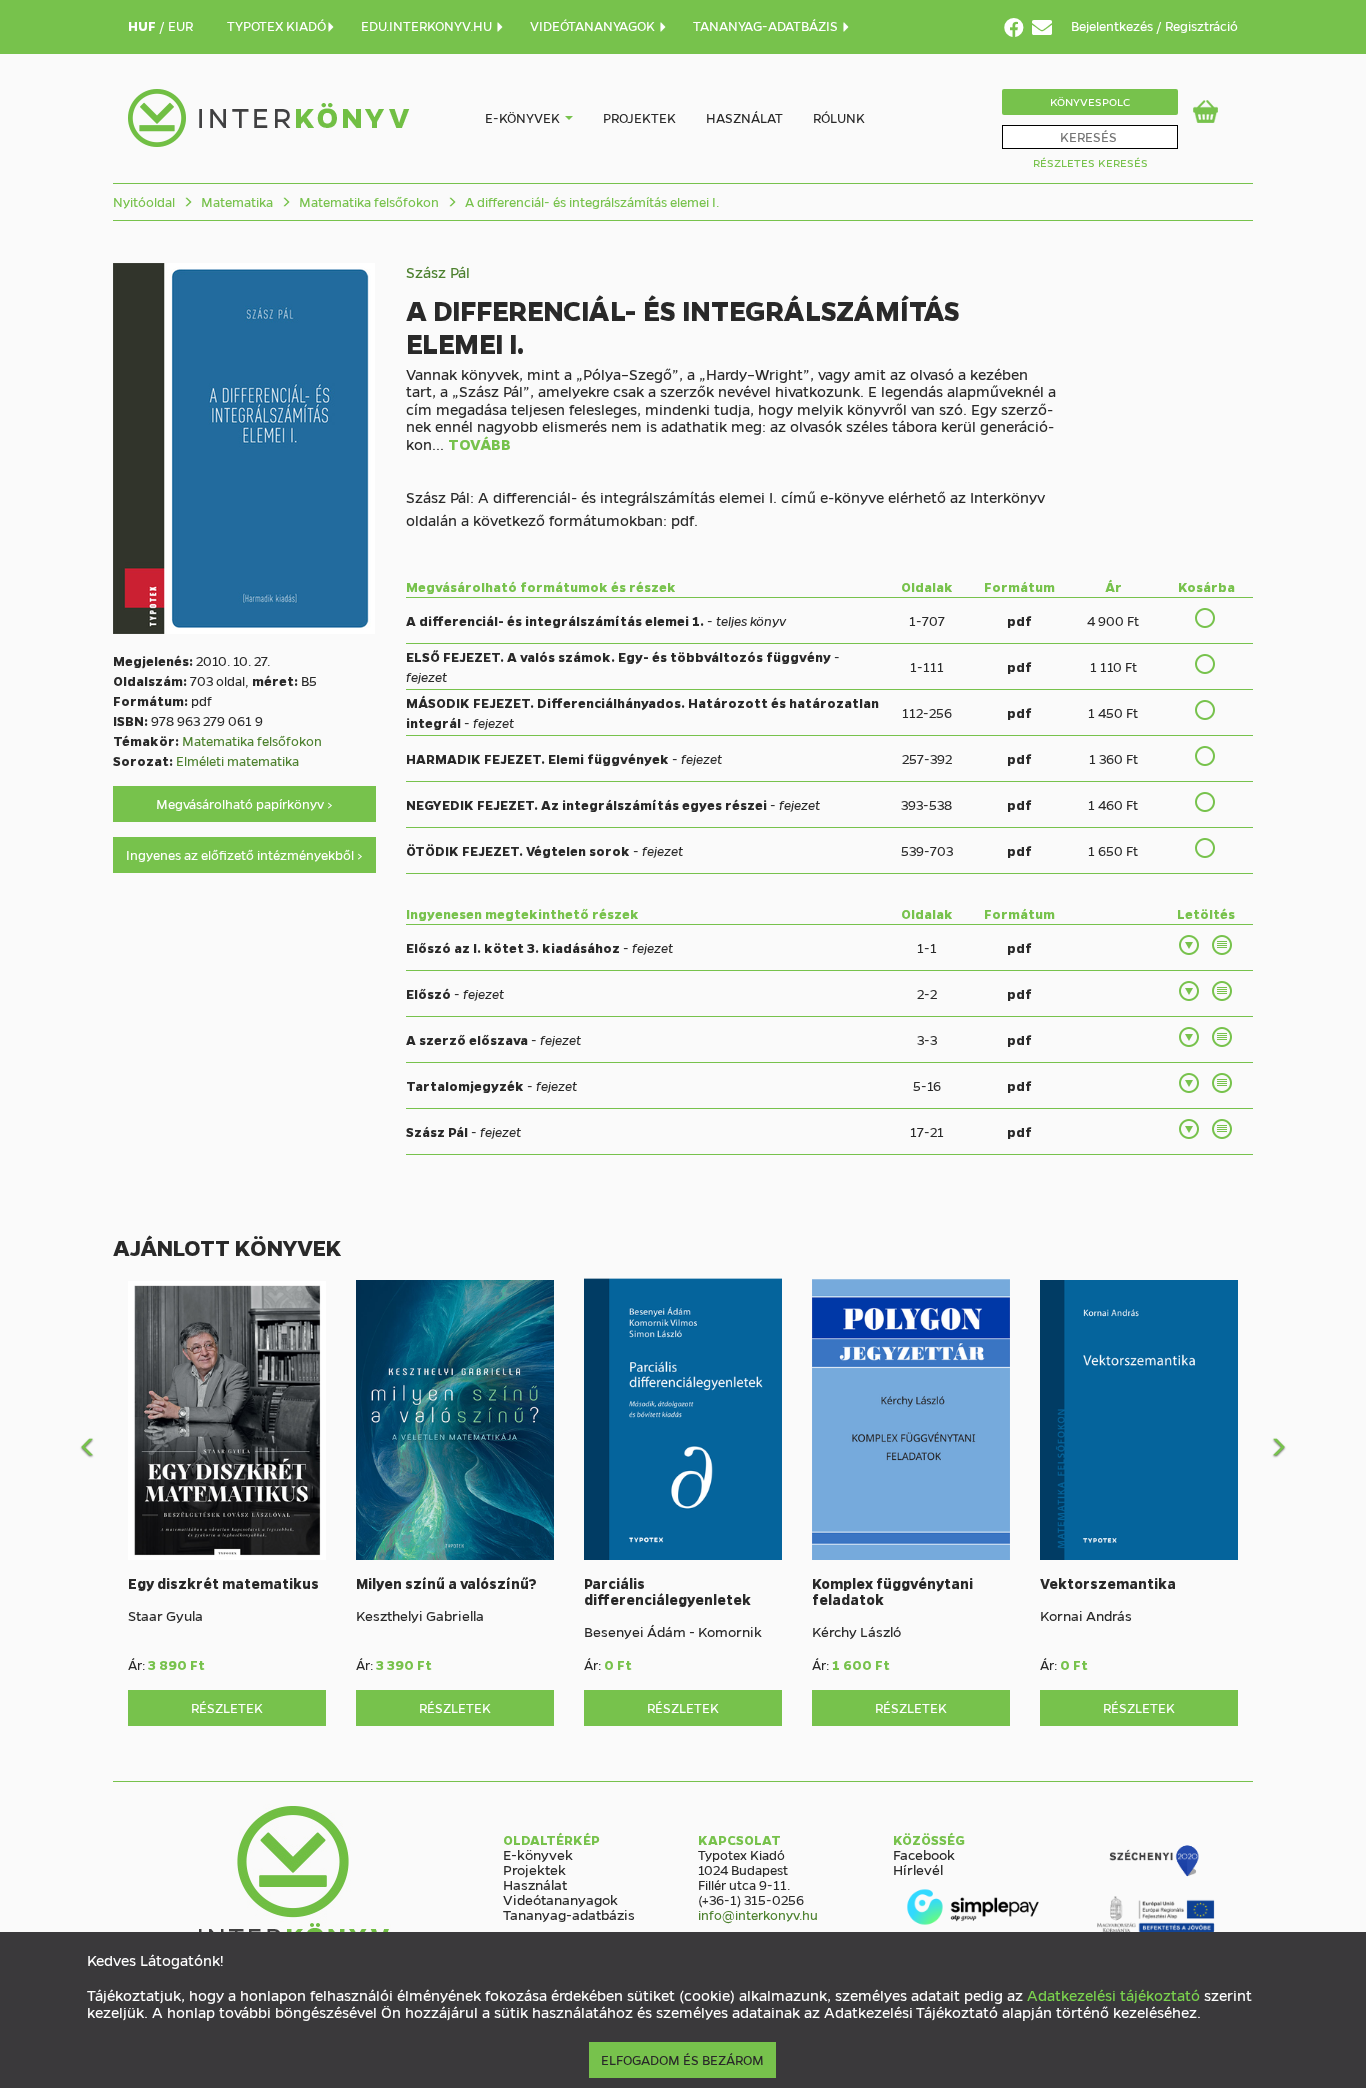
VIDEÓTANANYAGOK (594, 25)
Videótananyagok (560, 1899)
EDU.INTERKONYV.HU (428, 25)
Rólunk (839, 117)
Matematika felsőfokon (367, 201)
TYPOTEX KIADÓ (276, 25)
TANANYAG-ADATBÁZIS (767, 25)
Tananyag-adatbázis (569, 1914)
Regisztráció (1201, 25)
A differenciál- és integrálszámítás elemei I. (590, 201)
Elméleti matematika (237, 760)
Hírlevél (918, 1869)
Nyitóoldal (144, 201)
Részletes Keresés (1090, 162)
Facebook (924, 1854)
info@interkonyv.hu (758, 1914)
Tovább (479, 445)
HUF (143, 25)
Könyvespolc (1090, 101)
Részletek (227, 1707)
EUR (180, 25)
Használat (744, 117)
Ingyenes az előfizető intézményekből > (244, 854)
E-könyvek (522, 117)
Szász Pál (438, 272)
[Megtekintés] (1223, 945)
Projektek (639, 117)
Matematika (235, 201)
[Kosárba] (1206, 618)
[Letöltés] (1190, 945)
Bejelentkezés (1113, 25)
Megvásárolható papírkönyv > (244, 803)
